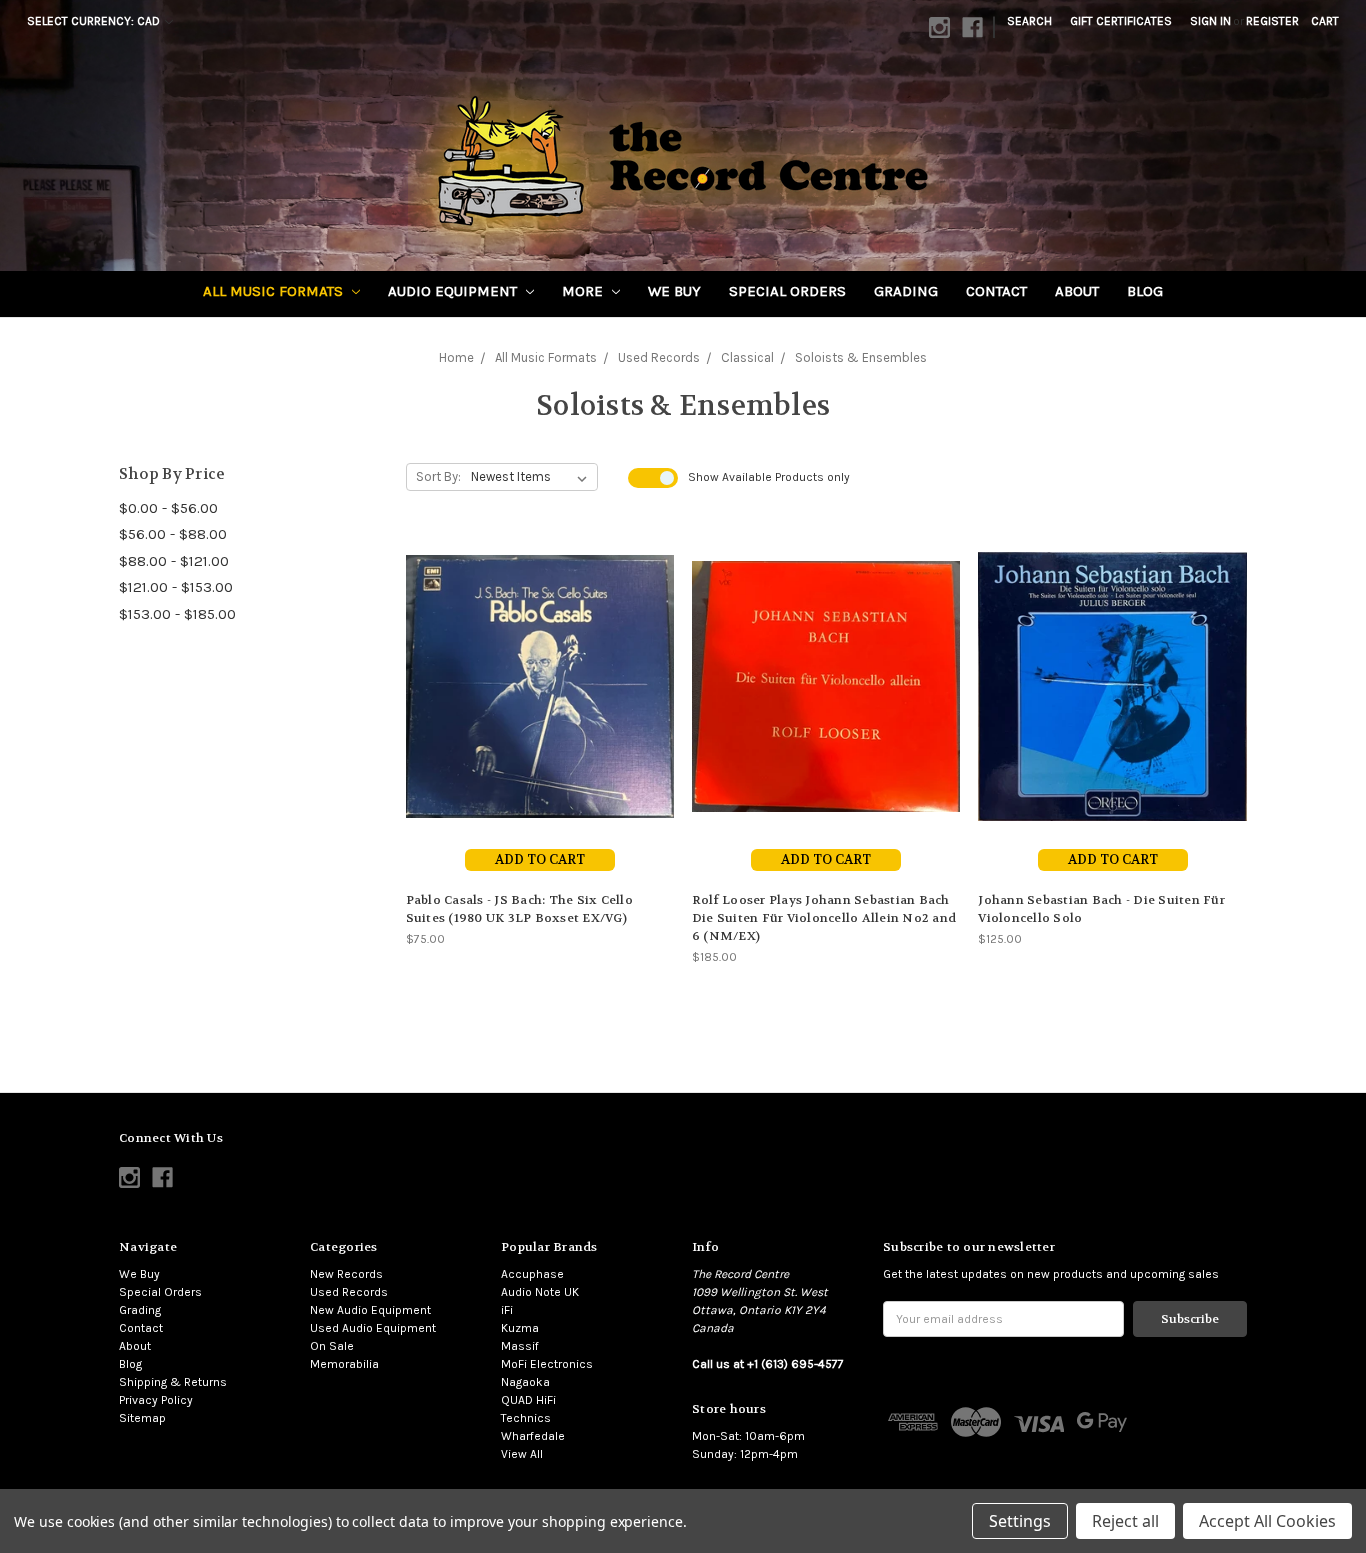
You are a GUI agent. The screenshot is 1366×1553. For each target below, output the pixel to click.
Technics (526, 1418)
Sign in (1210, 21)
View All (522, 1454)
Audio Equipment (454, 291)
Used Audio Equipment (373, 1328)
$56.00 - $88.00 (173, 534)
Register (1272, 21)
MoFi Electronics (547, 1364)
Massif (520, 1346)
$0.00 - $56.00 (168, 508)
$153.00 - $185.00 (177, 614)
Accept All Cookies (1267, 1521)
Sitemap (142, 1418)
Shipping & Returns (173, 1382)
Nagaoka (525, 1382)
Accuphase (532, 1274)
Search (1029, 21)
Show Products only (769, 477)
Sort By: (438, 476)
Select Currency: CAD (95, 21)
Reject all (1125, 1521)
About (1077, 291)
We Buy (674, 291)
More (584, 291)
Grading (906, 291)
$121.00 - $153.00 (176, 587)
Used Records (349, 1292)
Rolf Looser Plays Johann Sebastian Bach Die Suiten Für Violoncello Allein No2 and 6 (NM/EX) (824, 918)
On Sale (332, 1346)
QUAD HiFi (528, 1400)
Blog (1145, 291)
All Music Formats (275, 291)
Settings (1020, 1521)
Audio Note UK (540, 1292)
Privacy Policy (156, 1400)
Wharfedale (533, 1436)
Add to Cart (540, 859)
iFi (507, 1310)
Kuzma (520, 1328)
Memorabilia (344, 1364)
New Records (346, 1274)
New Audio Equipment (370, 1310)
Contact (996, 291)
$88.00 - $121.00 (174, 561)
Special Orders (787, 291)
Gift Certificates (1121, 21)
